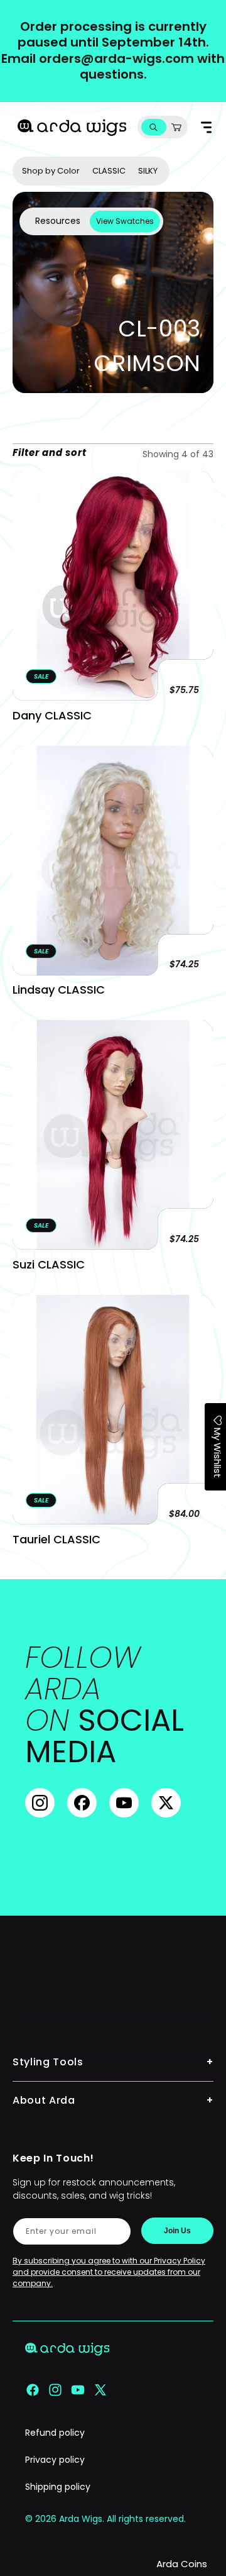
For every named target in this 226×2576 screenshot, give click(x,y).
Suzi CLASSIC (49, 1264)
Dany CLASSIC (52, 715)
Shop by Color (51, 171)
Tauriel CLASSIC (56, 1539)
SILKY (148, 171)
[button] (153, 127)
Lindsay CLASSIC (59, 990)
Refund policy (55, 2433)
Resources (58, 221)
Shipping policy (58, 2487)
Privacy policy (55, 2460)
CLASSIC (109, 171)
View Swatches (125, 221)
